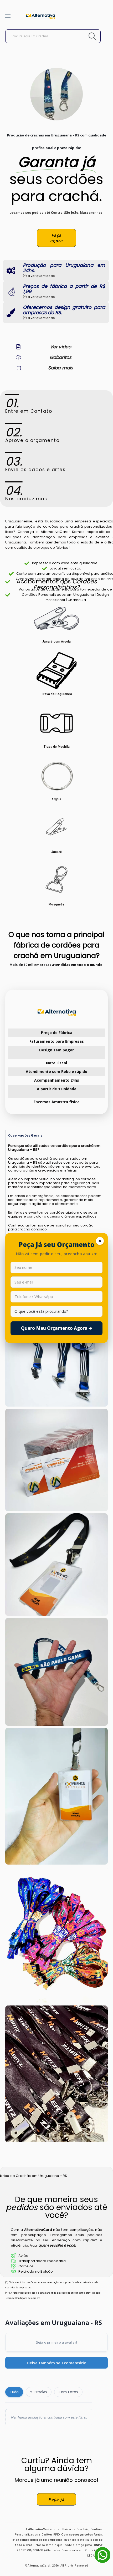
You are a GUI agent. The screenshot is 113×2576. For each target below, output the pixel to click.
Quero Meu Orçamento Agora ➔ (57, 1328)
